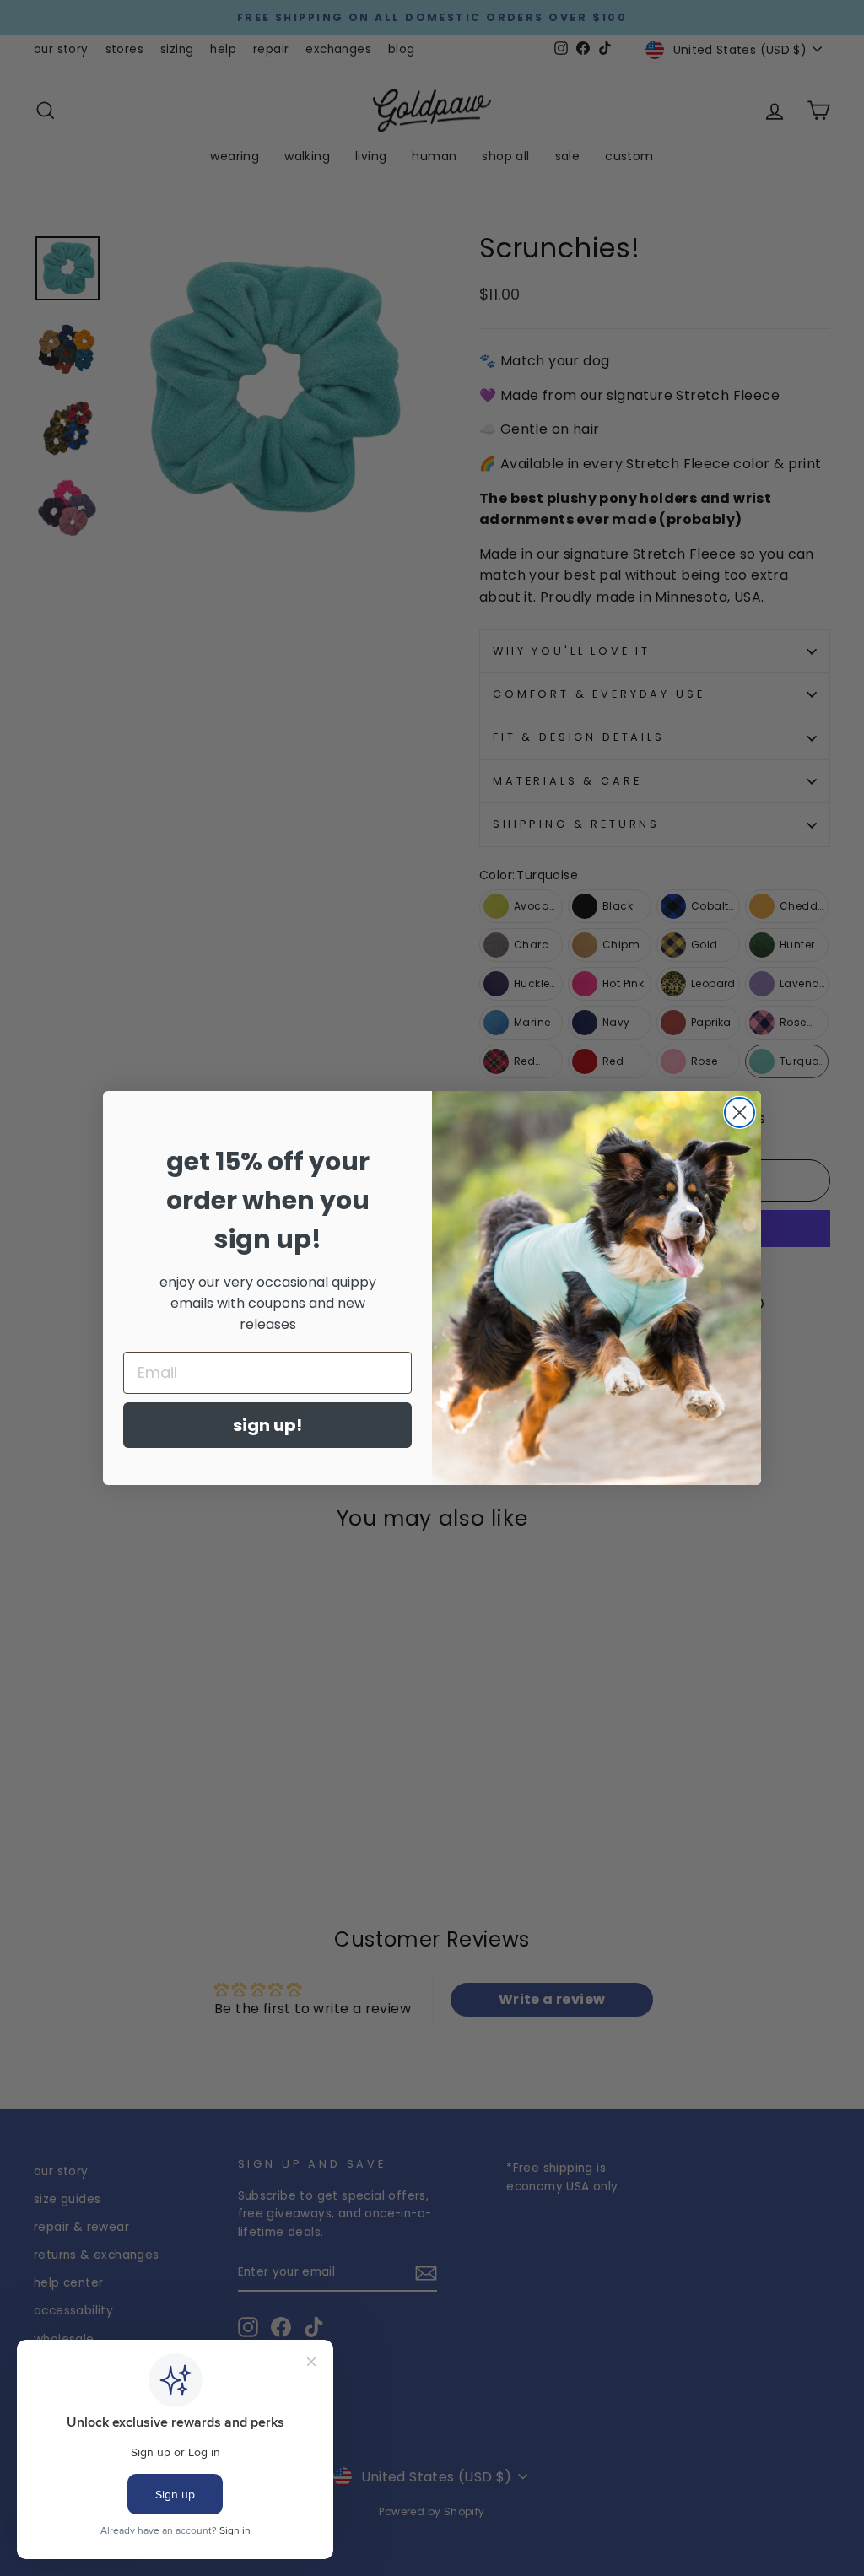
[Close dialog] (740, 1112)
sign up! (267, 1425)
